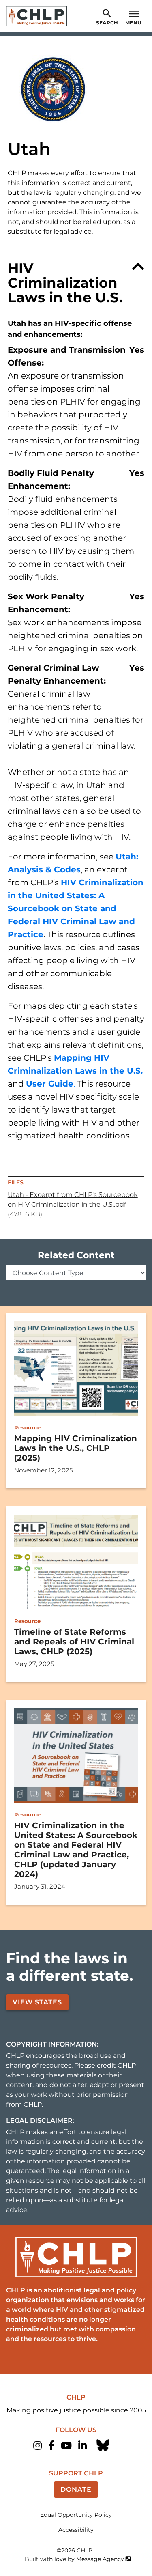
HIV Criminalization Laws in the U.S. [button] (65, 283)
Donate (76, 2489)
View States (37, 2002)
